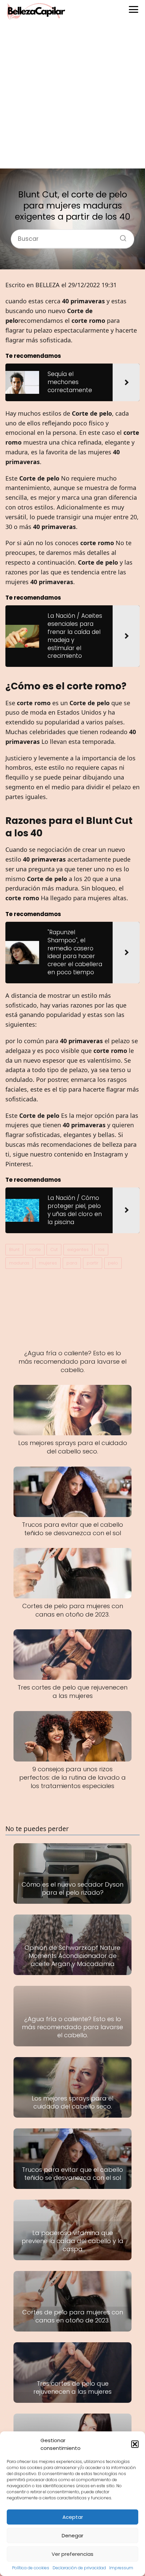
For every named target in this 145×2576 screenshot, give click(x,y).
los (101, 1249)
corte (35, 1249)
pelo (113, 1263)
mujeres (48, 1263)
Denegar (72, 2535)
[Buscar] (121, 236)
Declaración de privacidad (79, 2568)
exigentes (78, 1249)
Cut (54, 1249)
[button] (135, 2444)
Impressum (121, 2568)
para (72, 1263)
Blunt (14, 1249)
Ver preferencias (72, 2554)
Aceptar (73, 2517)
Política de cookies (31, 2568)
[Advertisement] (72, 96)
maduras (19, 1263)
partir (93, 1263)
